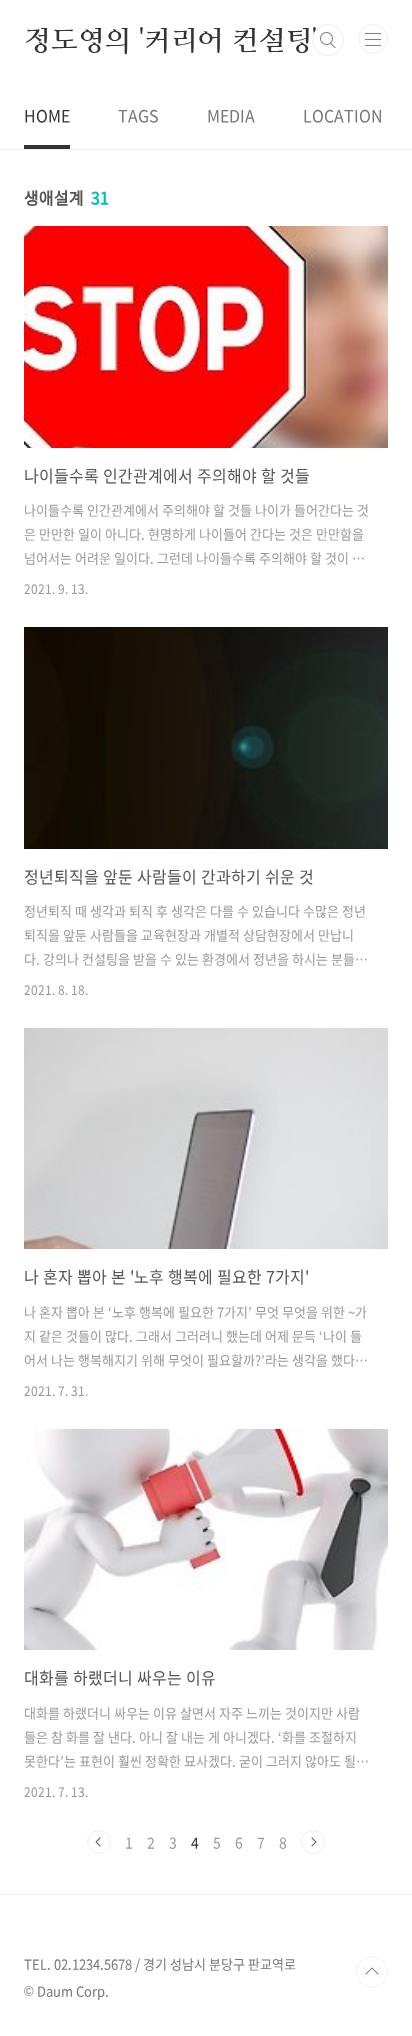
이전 (99, 1842)
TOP (372, 1972)
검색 (328, 40)
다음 (313, 1842)
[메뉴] (373, 39)
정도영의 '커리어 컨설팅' (170, 40)
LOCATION (343, 115)
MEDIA (231, 115)
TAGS (138, 115)
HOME (47, 115)
